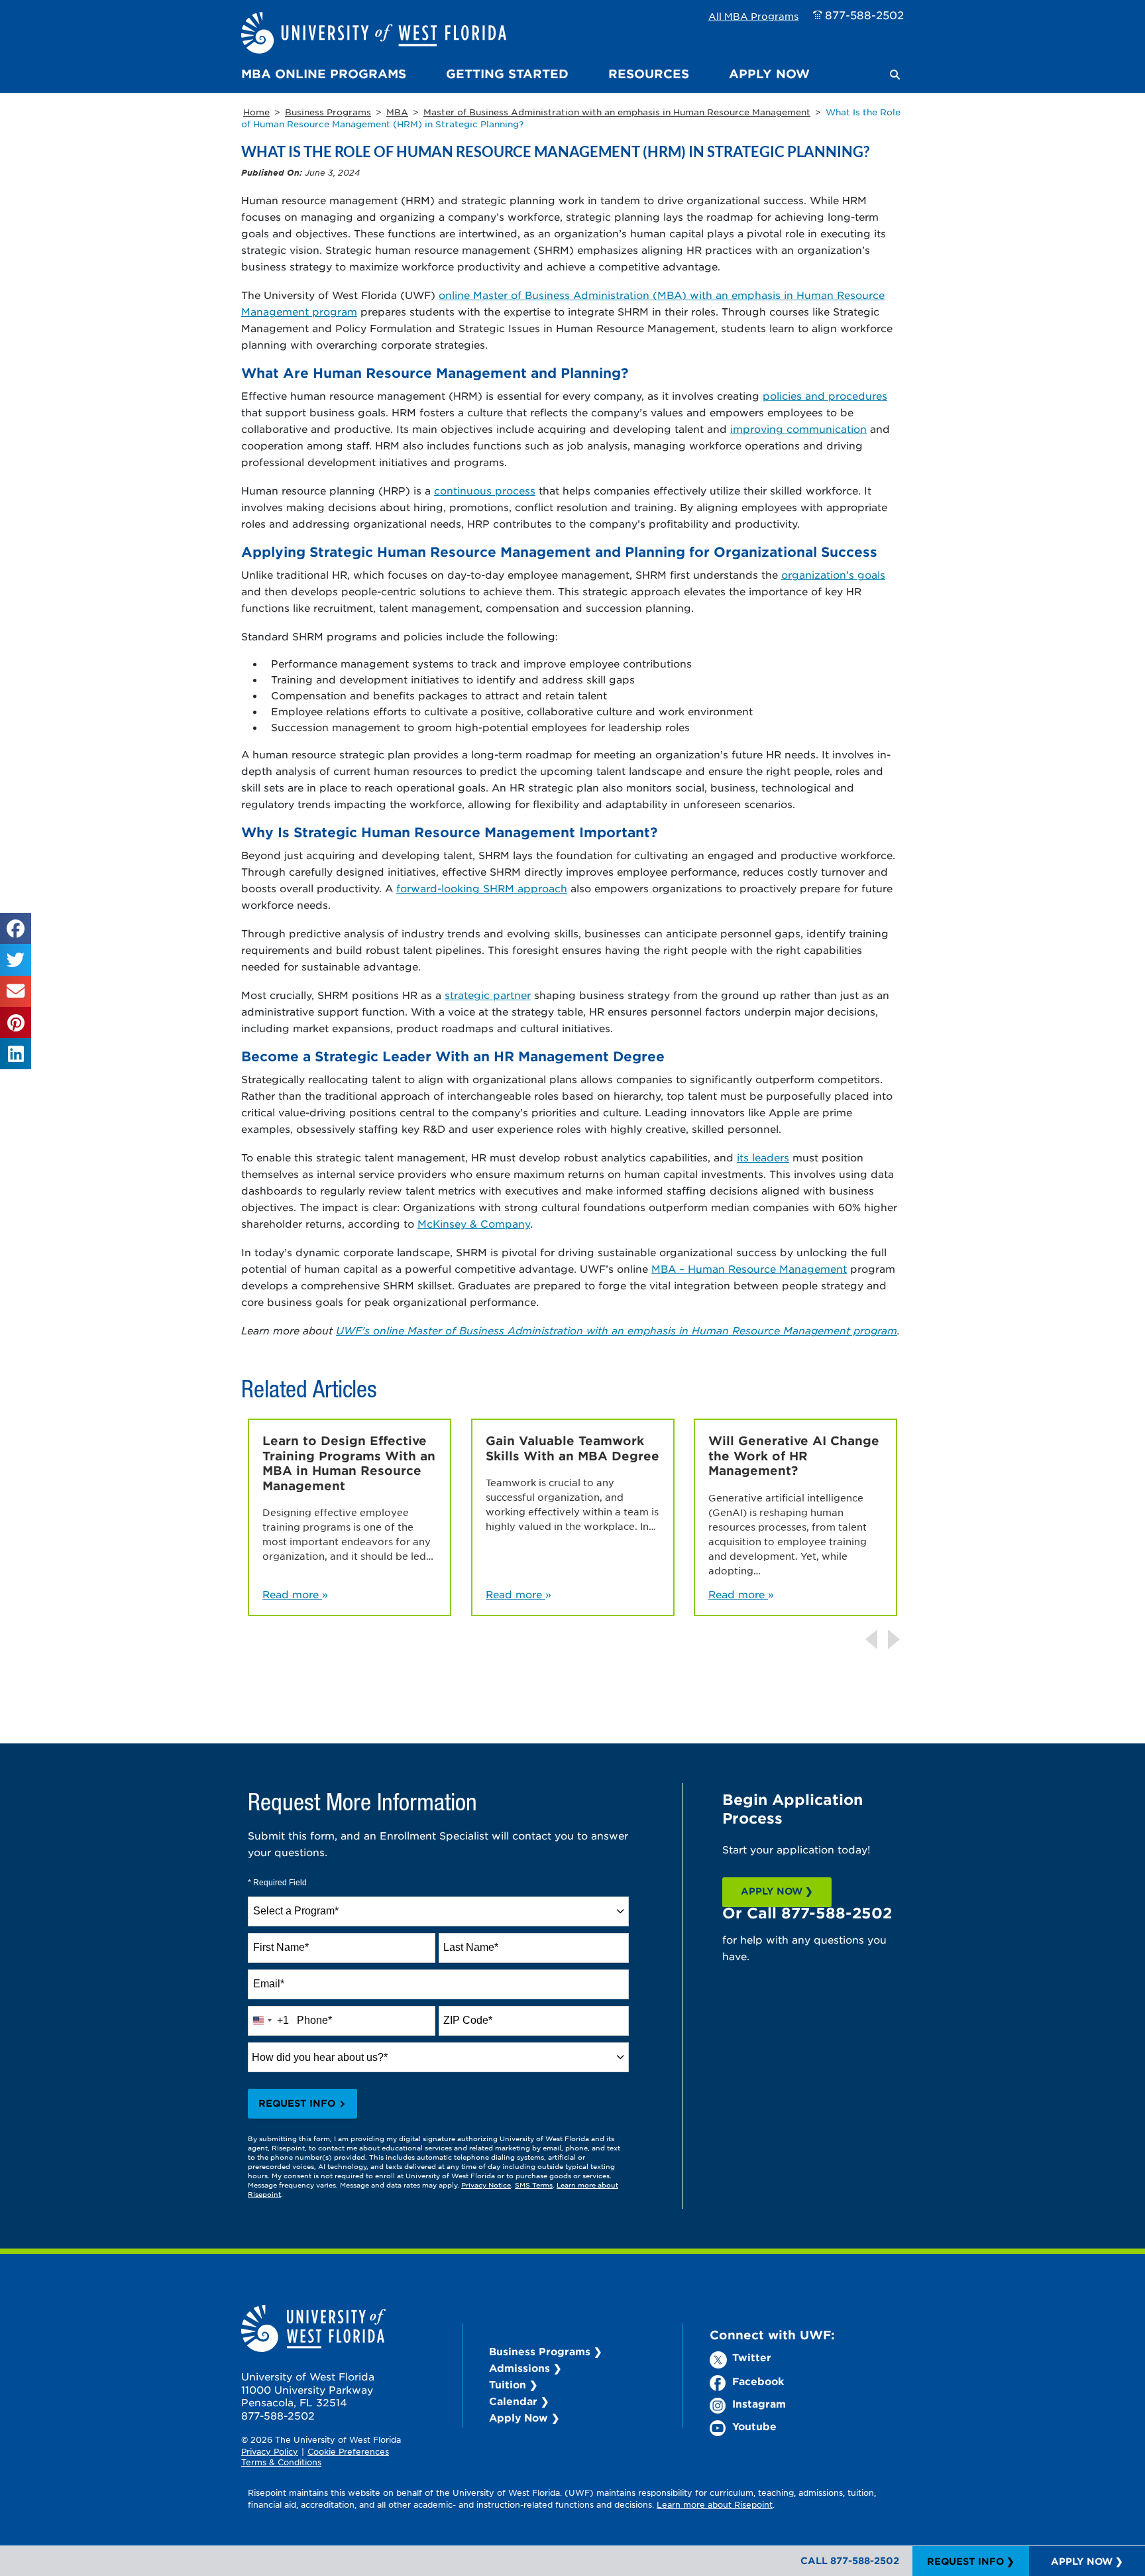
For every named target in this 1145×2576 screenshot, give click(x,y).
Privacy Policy (270, 2451)
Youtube (754, 2426)
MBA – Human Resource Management (749, 1268)
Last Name (471, 1947)
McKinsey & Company (474, 1223)
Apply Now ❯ (524, 2417)
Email (269, 1984)
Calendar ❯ (519, 2401)
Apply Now (769, 74)
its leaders (763, 1157)
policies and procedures (825, 395)
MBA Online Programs (324, 74)
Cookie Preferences (348, 2451)
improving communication (798, 429)
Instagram (759, 2403)
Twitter (752, 2357)
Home (256, 112)
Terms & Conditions (281, 2462)
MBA (397, 112)
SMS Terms (534, 2185)
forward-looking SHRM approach (482, 888)
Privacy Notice (486, 2185)
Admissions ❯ (525, 2368)
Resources (649, 74)
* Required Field (277, 1883)
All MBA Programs (753, 16)
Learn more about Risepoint (715, 2504)
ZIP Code (468, 2020)
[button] (895, 75)
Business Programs (328, 112)
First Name (281, 1947)
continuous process (485, 490)
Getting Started (507, 74)
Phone (314, 2020)
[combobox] (438, 1911)
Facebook (758, 2381)
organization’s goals (833, 574)
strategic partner (488, 995)
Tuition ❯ (514, 2384)
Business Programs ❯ (546, 2351)
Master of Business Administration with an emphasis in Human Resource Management (617, 112)
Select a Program (296, 1911)
